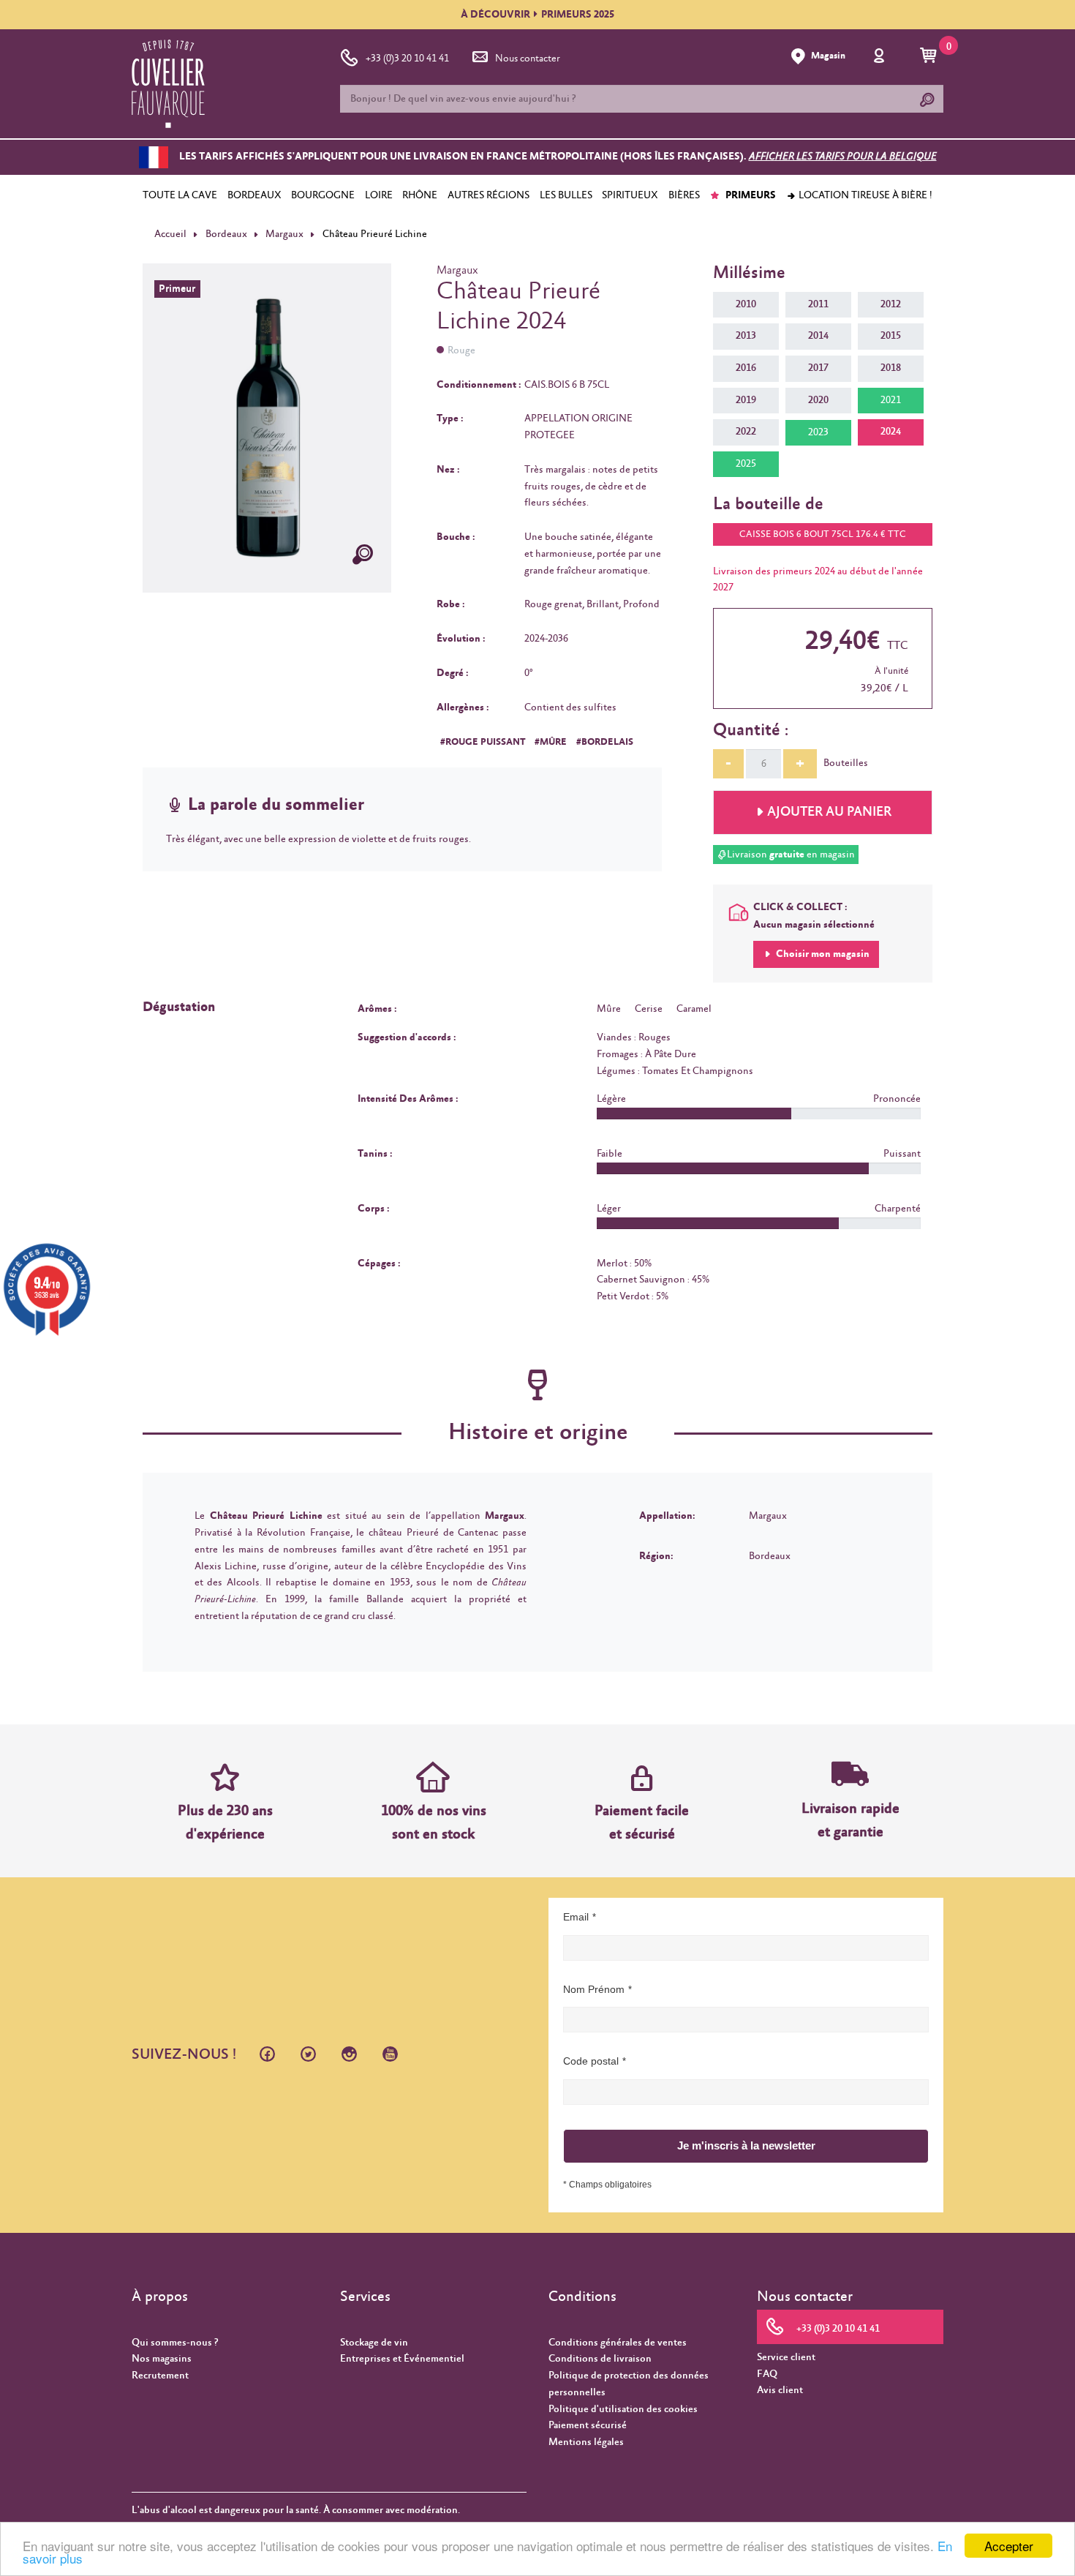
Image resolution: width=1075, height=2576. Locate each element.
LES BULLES (566, 195)
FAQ (767, 2374)
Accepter (1009, 2546)
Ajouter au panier (829, 812)
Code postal (591, 2061)
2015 (891, 336)
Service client (786, 2357)
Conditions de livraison (600, 2359)
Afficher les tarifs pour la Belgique (843, 157)
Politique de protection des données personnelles (629, 2384)
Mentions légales (586, 2442)
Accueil (170, 234)
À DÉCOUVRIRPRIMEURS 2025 (537, 15)
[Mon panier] (931, 56)
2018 (891, 368)
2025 (746, 464)
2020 (818, 400)
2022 (746, 432)
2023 (818, 432)
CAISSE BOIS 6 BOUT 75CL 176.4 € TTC (823, 534)
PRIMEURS (750, 195)
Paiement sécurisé (588, 2425)
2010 (746, 304)
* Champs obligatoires (607, 2185)
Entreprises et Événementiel (402, 2359)
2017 (818, 368)
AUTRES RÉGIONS (489, 195)
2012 (891, 304)
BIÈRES (684, 195)
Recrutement (160, 2376)
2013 (746, 336)
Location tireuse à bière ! (864, 195)
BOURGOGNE (323, 195)
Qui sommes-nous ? (175, 2343)
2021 (891, 400)
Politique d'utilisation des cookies (623, 2409)
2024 (891, 432)
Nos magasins (162, 2359)
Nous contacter (528, 59)
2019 (746, 400)
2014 (818, 336)
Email (576, 1917)
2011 (818, 304)
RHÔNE (420, 195)
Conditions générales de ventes (618, 2343)
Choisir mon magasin (822, 954)
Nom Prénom (594, 1989)
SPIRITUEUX (630, 195)
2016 (746, 368)
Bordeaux (226, 234)
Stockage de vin (374, 2343)
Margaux (284, 234)
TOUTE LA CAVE (180, 195)
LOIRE (379, 195)
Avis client (780, 2390)
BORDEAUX (254, 195)
